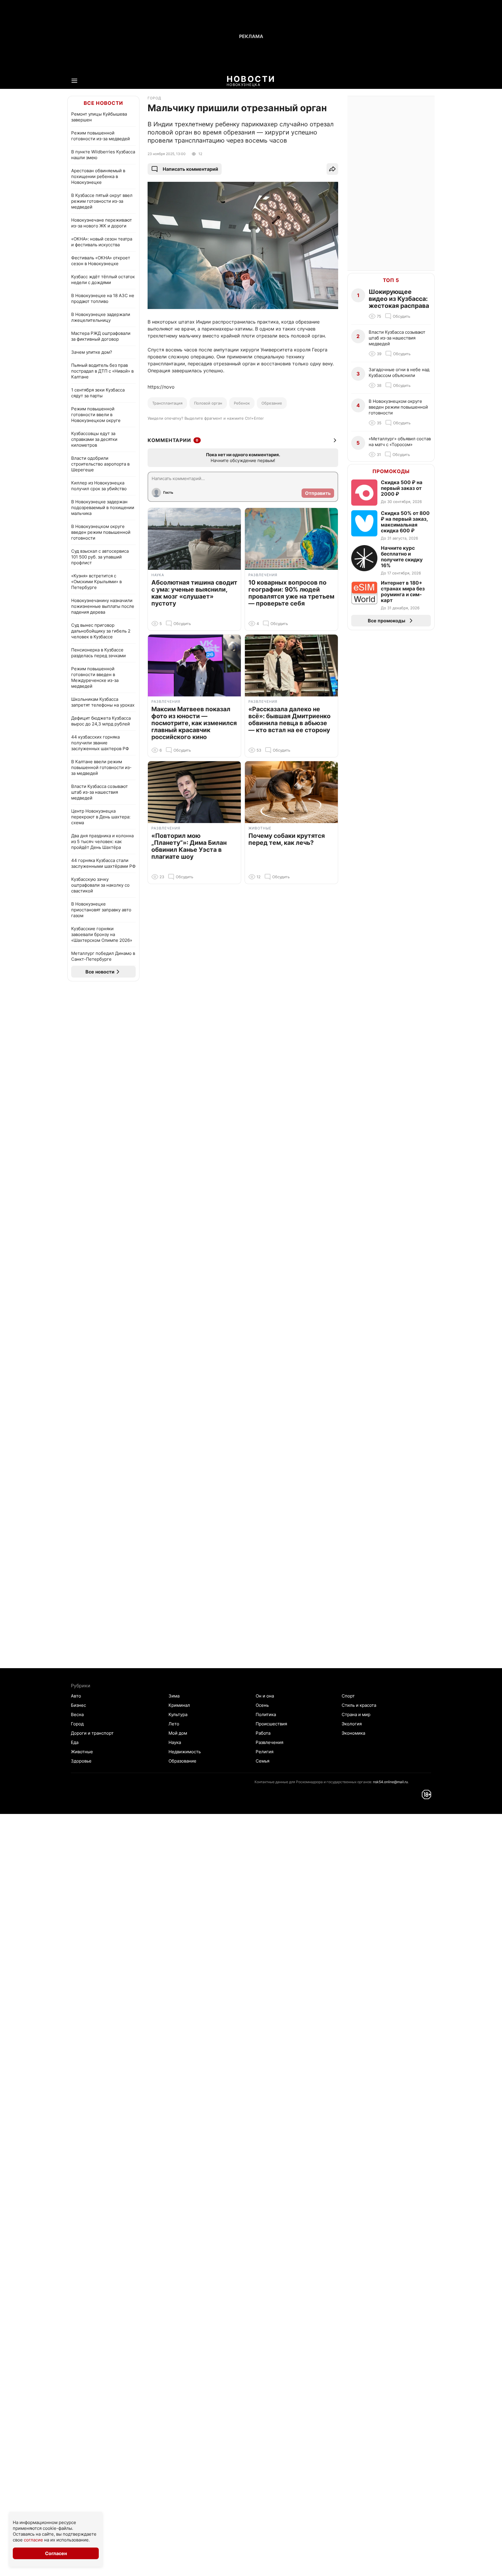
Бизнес (78, 1705)
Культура (178, 1714)
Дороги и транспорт (92, 1733)
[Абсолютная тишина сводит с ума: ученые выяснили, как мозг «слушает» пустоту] (194, 539)
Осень (262, 1705)
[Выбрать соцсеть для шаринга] (332, 169)
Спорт (348, 1696)
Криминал (179, 1705)
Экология (352, 1724)
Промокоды (391, 471)
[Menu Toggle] (74, 81)
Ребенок (242, 403)
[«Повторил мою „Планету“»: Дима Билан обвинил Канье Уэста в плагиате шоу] (194, 792)
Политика (266, 1714)
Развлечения (269, 1742)
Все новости (103, 103)
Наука (175, 1742)
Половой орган (208, 403)
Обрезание (272, 403)
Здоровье (81, 1761)
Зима (174, 1696)
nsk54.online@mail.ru (390, 1782)
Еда (75, 1742)
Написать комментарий (190, 169)
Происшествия (271, 1724)
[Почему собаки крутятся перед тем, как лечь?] (291, 792)
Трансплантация (167, 403)
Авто (76, 1696)
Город (77, 1724)
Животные (82, 1752)
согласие (33, 2540)
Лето (174, 1724)
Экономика (353, 1733)
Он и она (265, 1696)
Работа (263, 1733)
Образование (182, 1761)
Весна (77, 1714)
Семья (262, 1761)
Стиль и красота (359, 1705)
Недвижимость (185, 1752)
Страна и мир (356, 1714)
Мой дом (178, 1733)
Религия (265, 1752)
